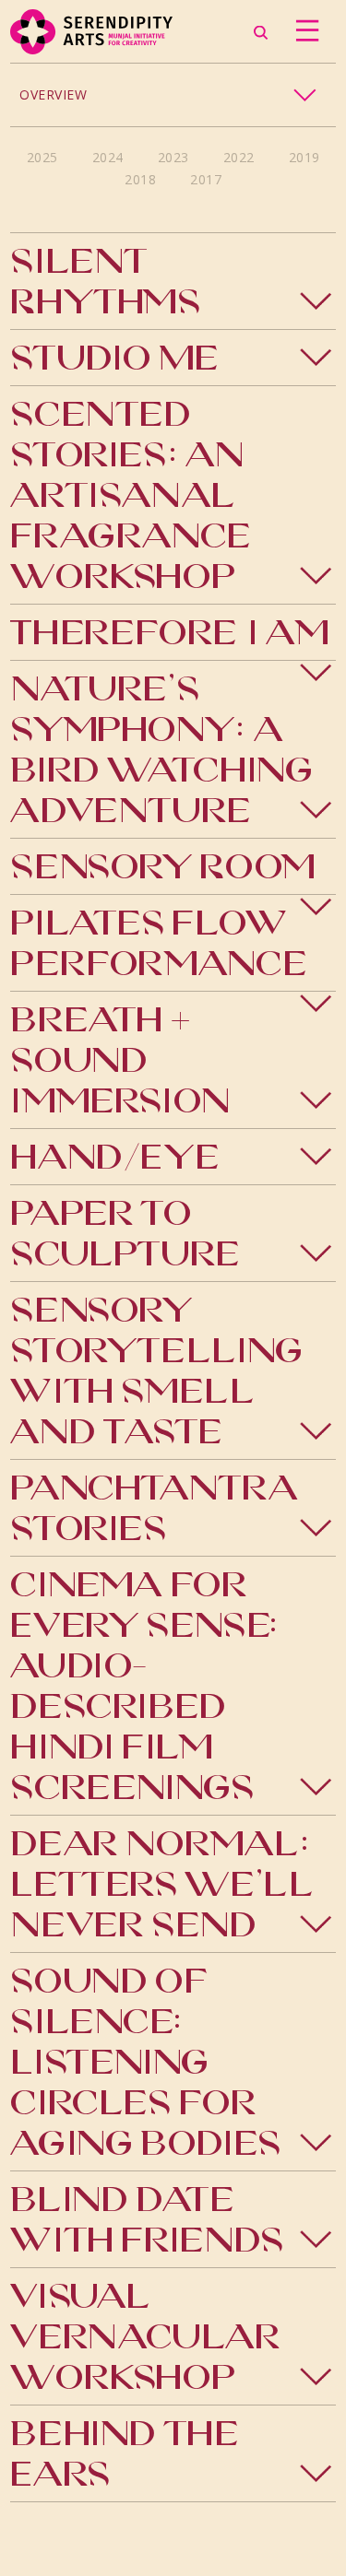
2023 (173, 157)
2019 (304, 157)
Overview (53, 94)
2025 (42, 157)
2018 (140, 179)
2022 (239, 157)
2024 (108, 157)
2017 (206, 179)
